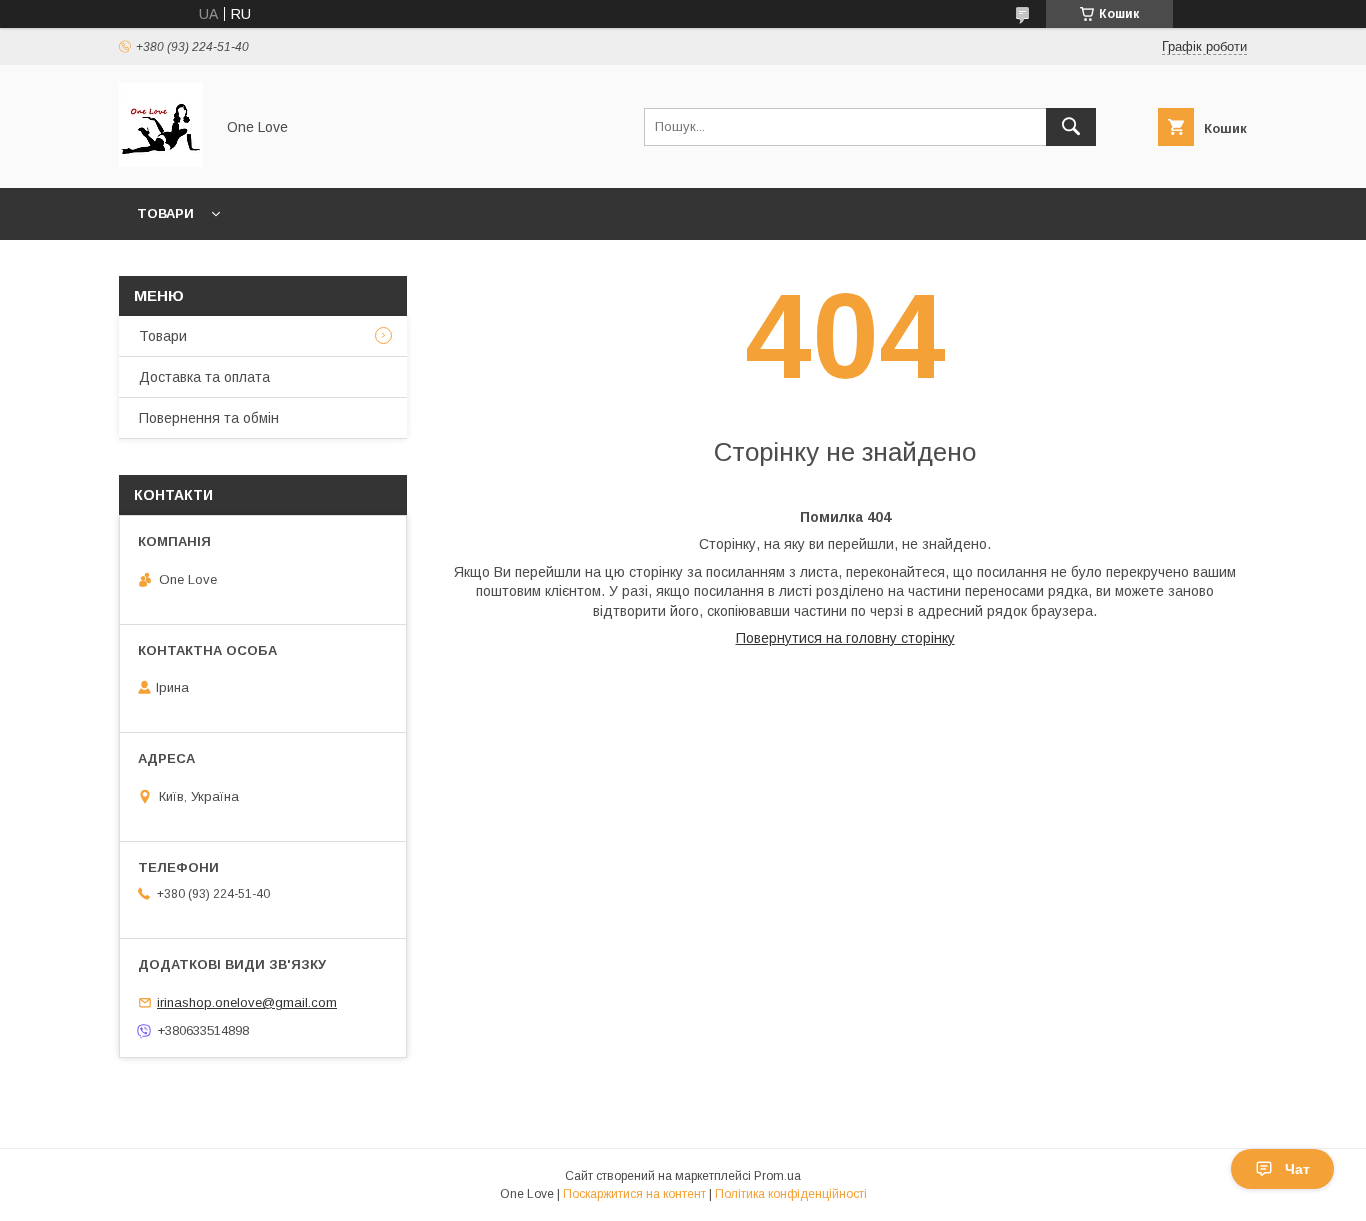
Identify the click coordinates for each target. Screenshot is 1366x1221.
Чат (1297, 1169)
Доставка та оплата (204, 377)
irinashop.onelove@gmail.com (247, 1002)
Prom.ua (777, 1176)
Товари (165, 213)
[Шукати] (1071, 127)
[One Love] (161, 162)
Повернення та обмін (209, 418)
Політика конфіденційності (791, 1194)
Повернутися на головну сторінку (845, 638)
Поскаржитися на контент (634, 1194)
